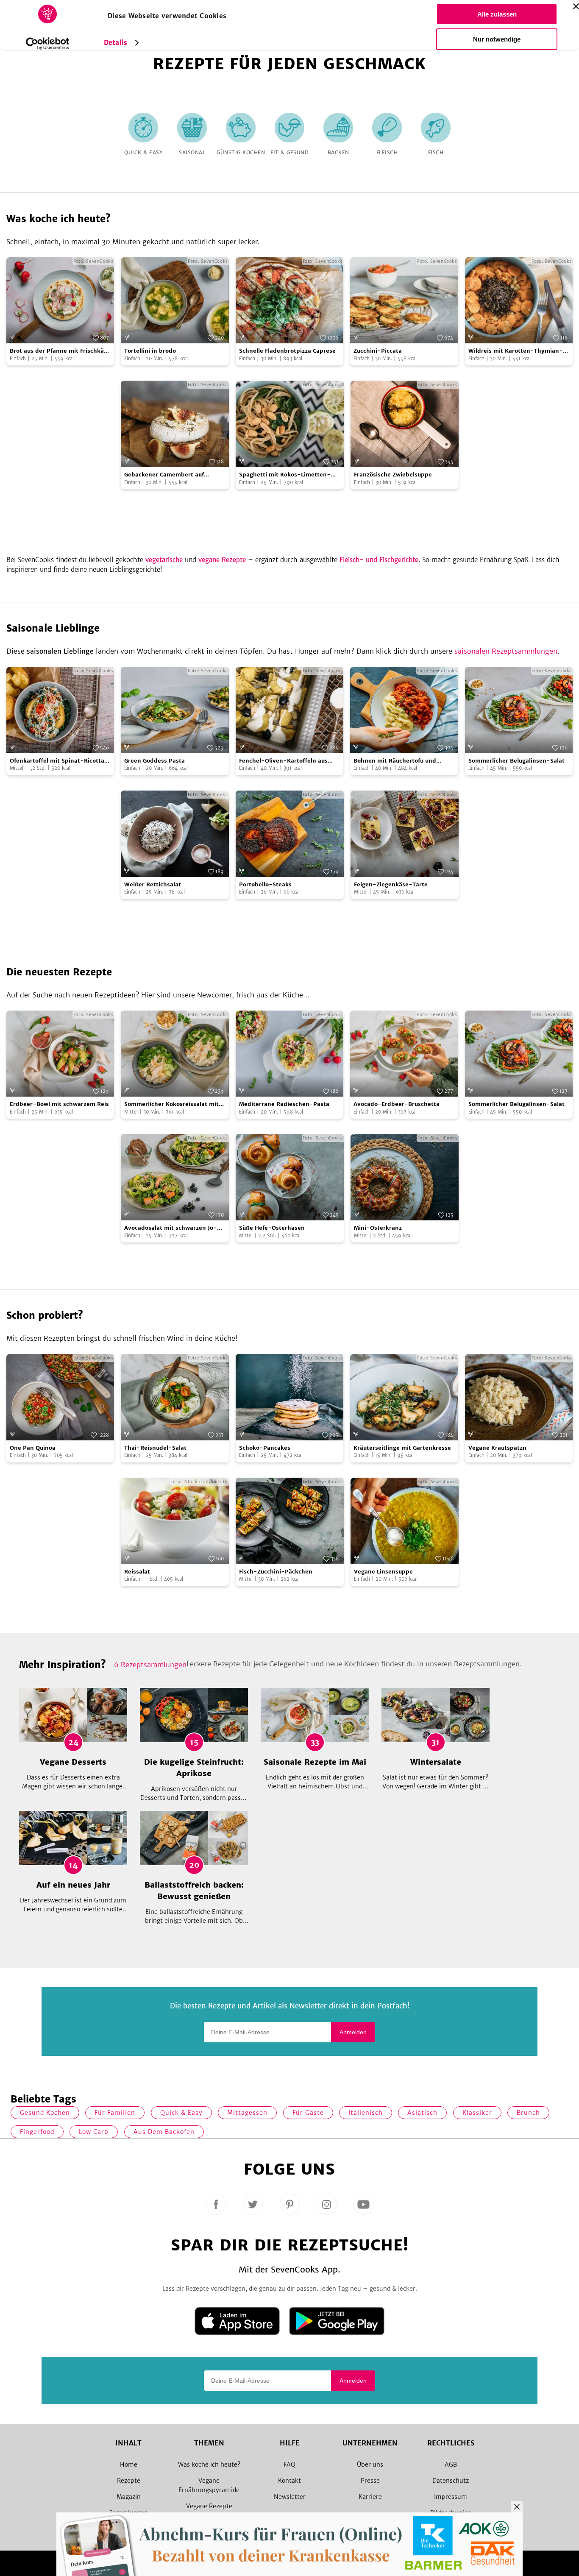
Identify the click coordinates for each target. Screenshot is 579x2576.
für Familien (115, 2113)
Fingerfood (37, 2132)
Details (116, 43)
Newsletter (290, 2497)
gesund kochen (45, 2113)
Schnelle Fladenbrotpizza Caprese (287, 351)
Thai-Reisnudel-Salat (155, 1448)
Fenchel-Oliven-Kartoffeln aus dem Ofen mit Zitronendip (283, 761)
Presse (370, 2481)
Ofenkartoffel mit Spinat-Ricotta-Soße (59, 761)
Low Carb (94, 2132)
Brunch (528, 2113)
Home (129, 2465)
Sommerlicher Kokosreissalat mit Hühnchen (171, 1104)
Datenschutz (451, 2481)
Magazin (129, 2497)
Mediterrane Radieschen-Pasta (284, 1104)
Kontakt (289, 2481)
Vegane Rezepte (209, 2506)
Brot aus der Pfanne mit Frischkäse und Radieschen (60, 351)
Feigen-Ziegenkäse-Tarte (391, 884)
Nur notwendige (497, 39)
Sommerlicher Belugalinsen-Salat (516, 761)
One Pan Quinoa (33, 1448)
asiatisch (422, 2113)
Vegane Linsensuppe (383, 1572)
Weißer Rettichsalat (153, 884)
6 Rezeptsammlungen (150, 1665)
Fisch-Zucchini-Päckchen (276, 1572)
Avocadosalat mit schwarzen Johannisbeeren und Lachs (171, 1228)
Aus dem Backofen (164, 2132)
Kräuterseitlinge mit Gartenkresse (402, 1448)
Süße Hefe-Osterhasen (272, 1228)
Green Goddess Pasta (154, 761)
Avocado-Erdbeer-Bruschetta (397, 1104)
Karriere (370, 2497)
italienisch (366, 2113)
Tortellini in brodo (150, 351)
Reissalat (137, 1572)
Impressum (451, 2497)
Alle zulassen (497, 14)
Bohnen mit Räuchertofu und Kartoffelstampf (395, 761)
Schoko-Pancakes (265, 1448)
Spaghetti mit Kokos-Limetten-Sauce (285, 475)
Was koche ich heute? (209, 2465)
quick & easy (181, 2113)
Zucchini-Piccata (378, 351)
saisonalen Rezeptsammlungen (506, 651)
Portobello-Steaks (265, 884)
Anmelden (353, 2032)
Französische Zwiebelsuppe (393, 475)
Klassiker (477, 2113)
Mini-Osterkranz (378, 1228)
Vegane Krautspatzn (497, 1448)
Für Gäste (308, 2113)
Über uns (370, 2465)
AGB (451, 2465)
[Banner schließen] (576, 6)
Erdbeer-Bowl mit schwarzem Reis (59, 1104)
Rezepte (129, 2481)
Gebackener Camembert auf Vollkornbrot (164, 475)
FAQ (289, 2465)
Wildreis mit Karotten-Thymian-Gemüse (516, 351)
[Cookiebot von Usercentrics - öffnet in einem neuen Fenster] (48, 44)
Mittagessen (247, 2113)
